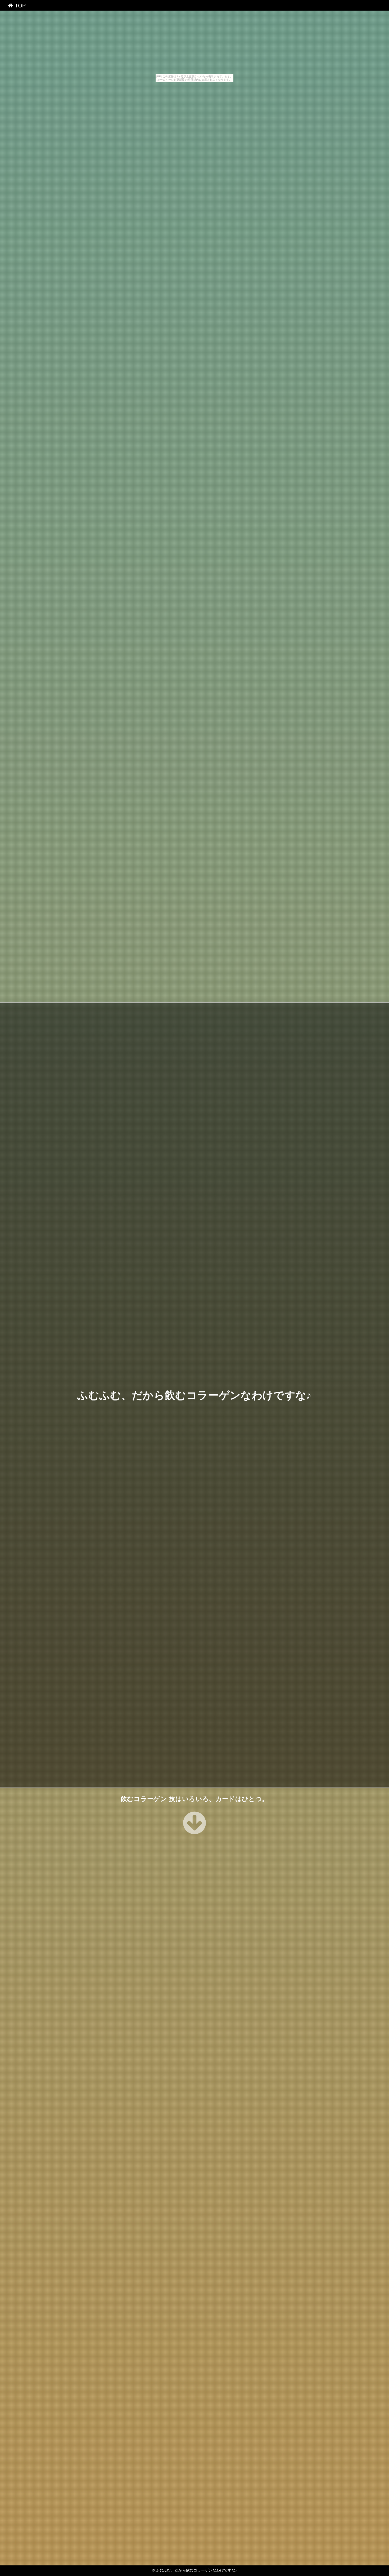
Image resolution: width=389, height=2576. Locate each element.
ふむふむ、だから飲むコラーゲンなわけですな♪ (194, 1395)
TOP (19, 6)
